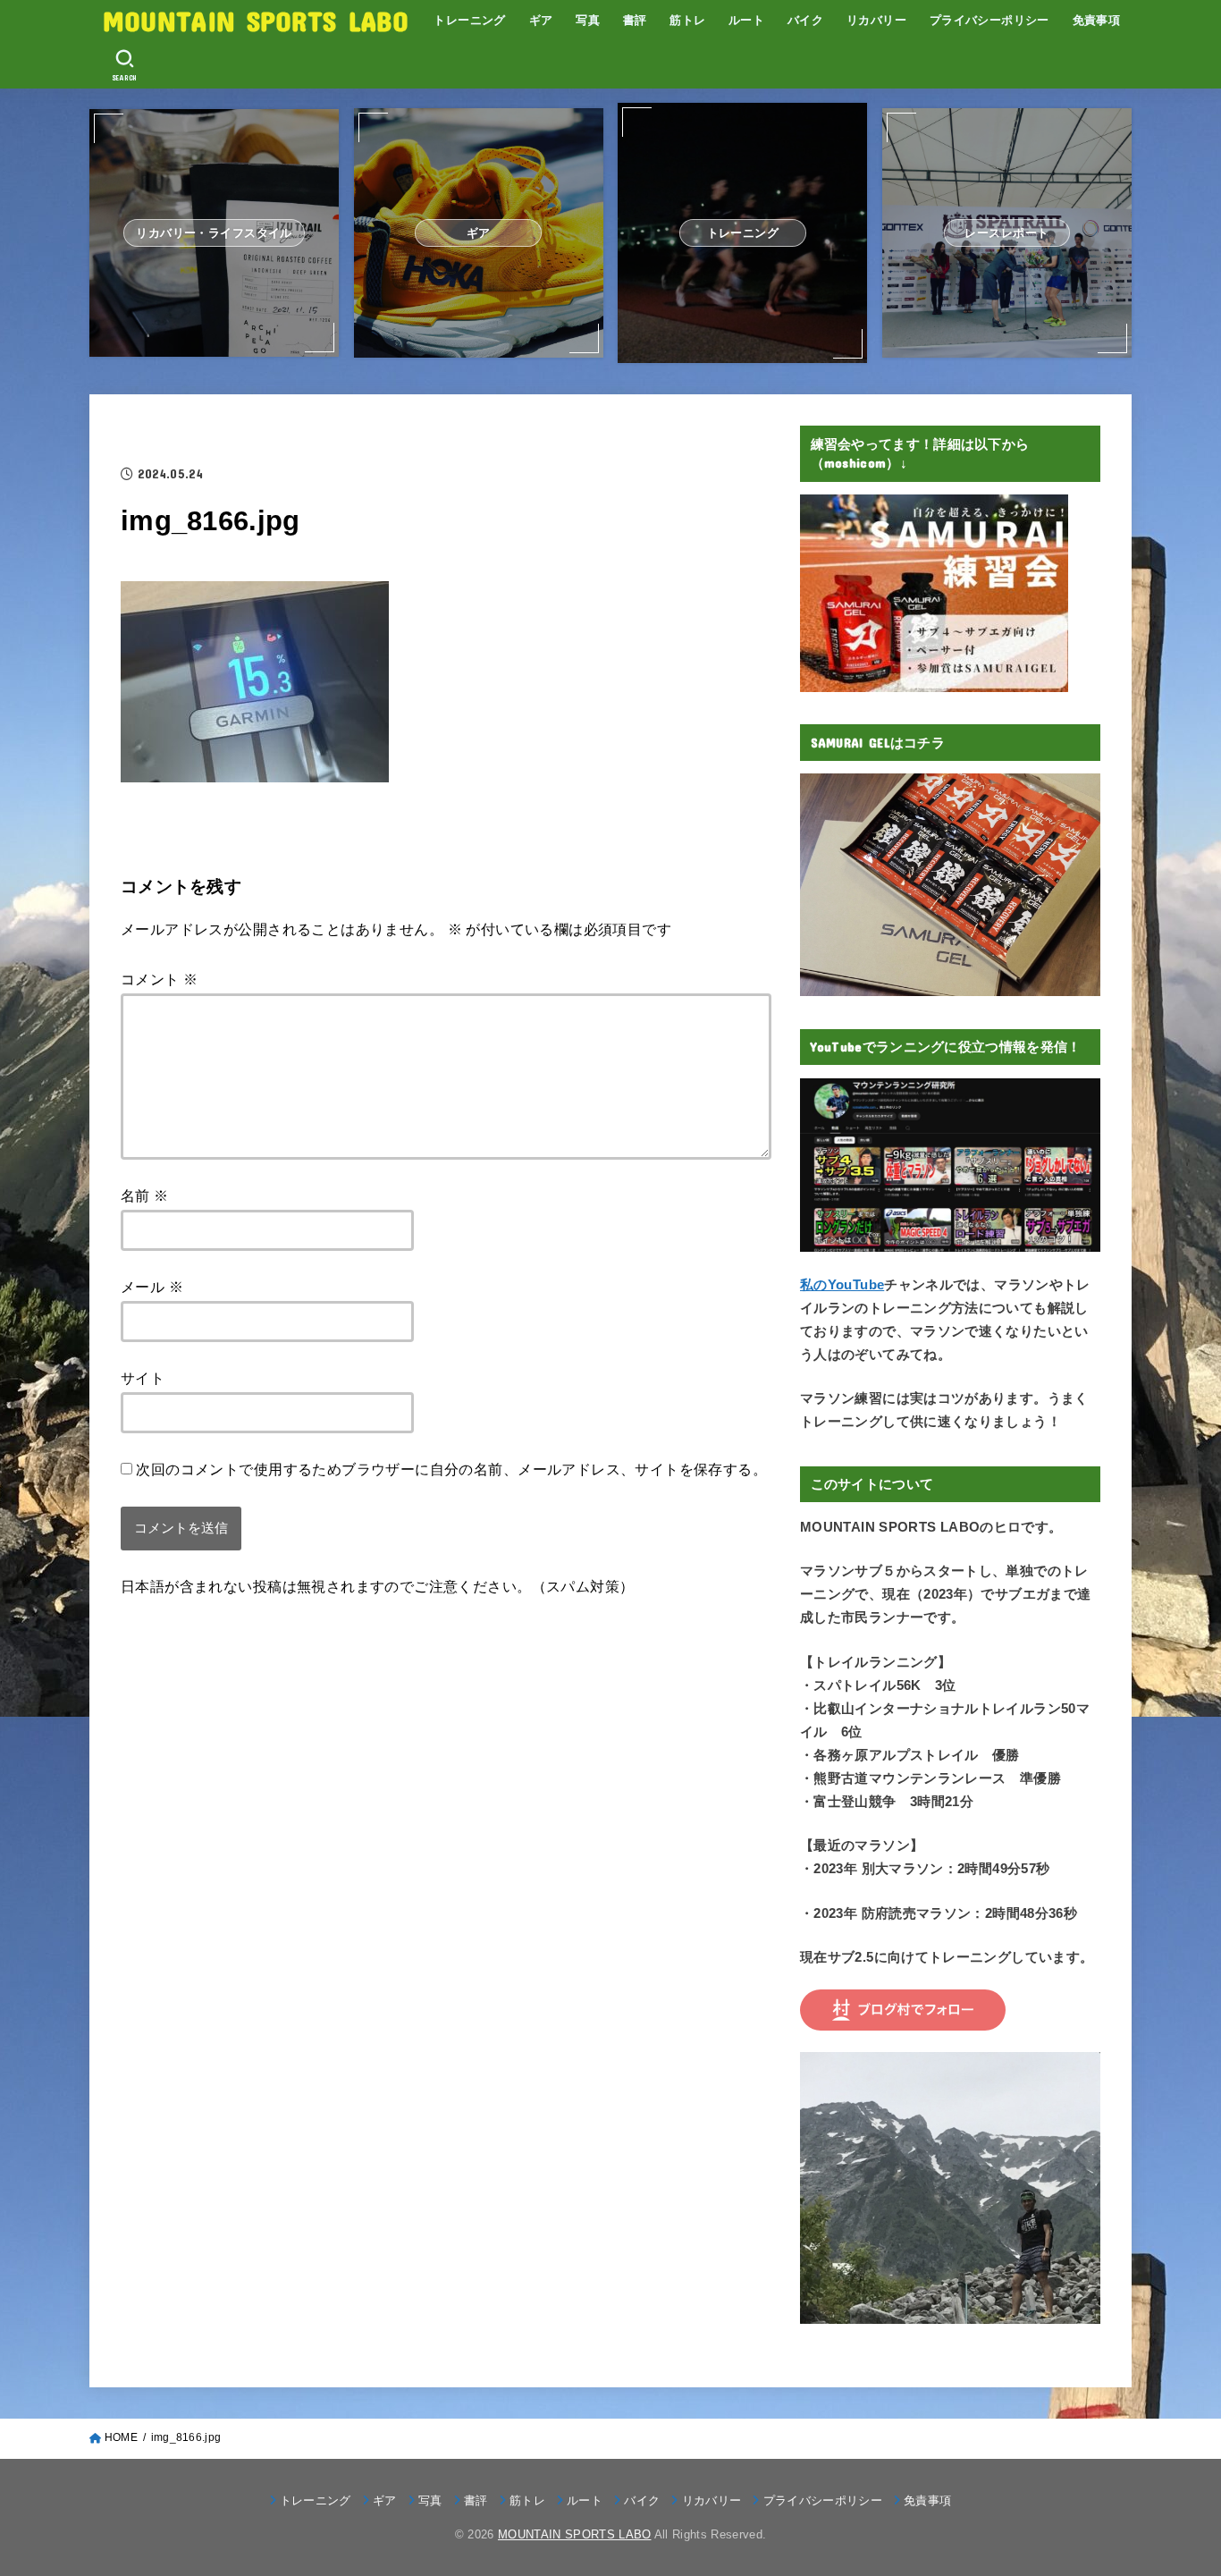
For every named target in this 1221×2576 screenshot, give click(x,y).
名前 (145, 1195)
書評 (635, 20)
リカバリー (876, 20)
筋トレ (687, 20)
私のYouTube (842, 1285)
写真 (588, 20)
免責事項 (1097, 20)
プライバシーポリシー (989, 20)
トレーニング (469, 20)
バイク (805, 20)
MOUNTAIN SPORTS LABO (256, 20)
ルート (746, 20)
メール (152, 1287)
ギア (541, 20)
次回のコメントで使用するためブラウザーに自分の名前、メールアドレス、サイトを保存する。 (451, 1469)
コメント (159, 979)
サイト (143, 1378)
